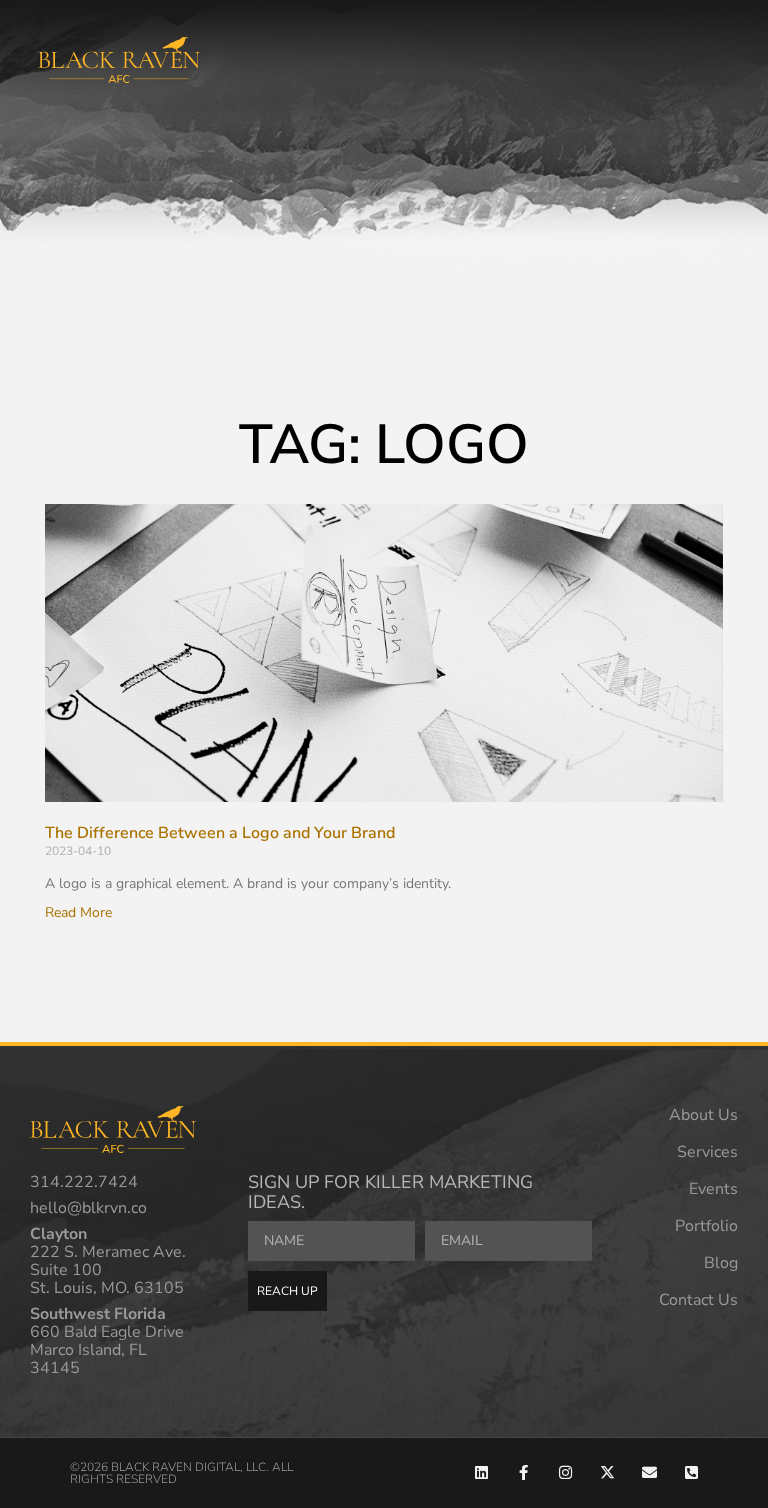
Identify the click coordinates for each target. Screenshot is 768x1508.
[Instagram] (565, 1472)
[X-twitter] (607, 1472)
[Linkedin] (481, 1472)
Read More (78, 912)
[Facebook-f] (523, 1472)
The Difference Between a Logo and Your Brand (220, 833)
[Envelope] (649, 1472)
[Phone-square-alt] (691, 1472)
